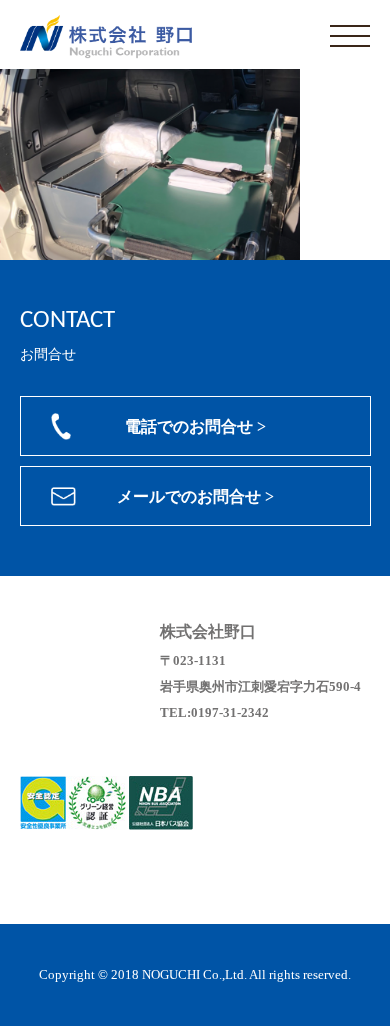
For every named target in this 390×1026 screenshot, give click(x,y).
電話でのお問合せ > (195, 426)
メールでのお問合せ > (195, 496)
